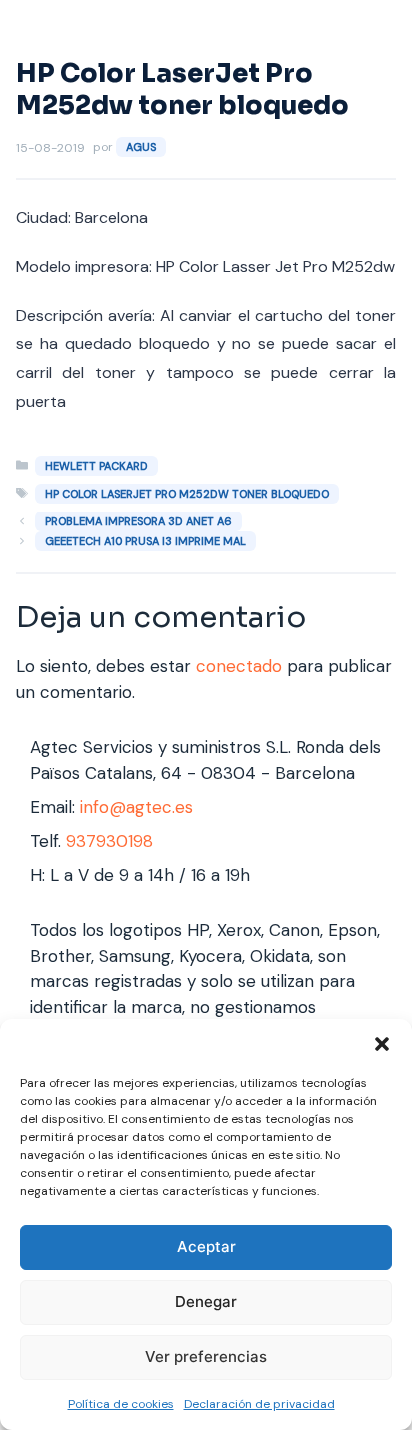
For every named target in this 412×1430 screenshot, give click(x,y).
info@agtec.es (136, 807)
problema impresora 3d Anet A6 (138, 521)
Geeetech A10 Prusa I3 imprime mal (145, 541)
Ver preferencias (206, 1356)
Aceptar (206, 1246)
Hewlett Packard (96, 466)
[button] (382, 1044)
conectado (239, 666)
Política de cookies (121, 1404)
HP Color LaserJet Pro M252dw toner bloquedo (187, 494)
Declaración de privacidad (259, 1404)
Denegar (206, 1301)
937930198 (109, 841)
